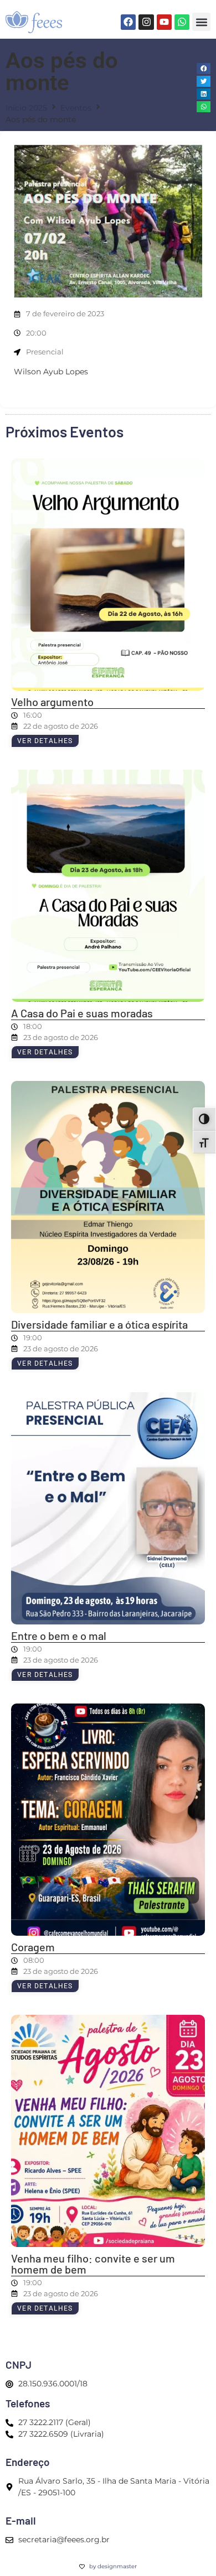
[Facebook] (128, 22)
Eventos (76, 108)
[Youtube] (164, 22)
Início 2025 (26, 108)
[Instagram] (146, 22)
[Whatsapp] (182, 22)
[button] (201, 22)
